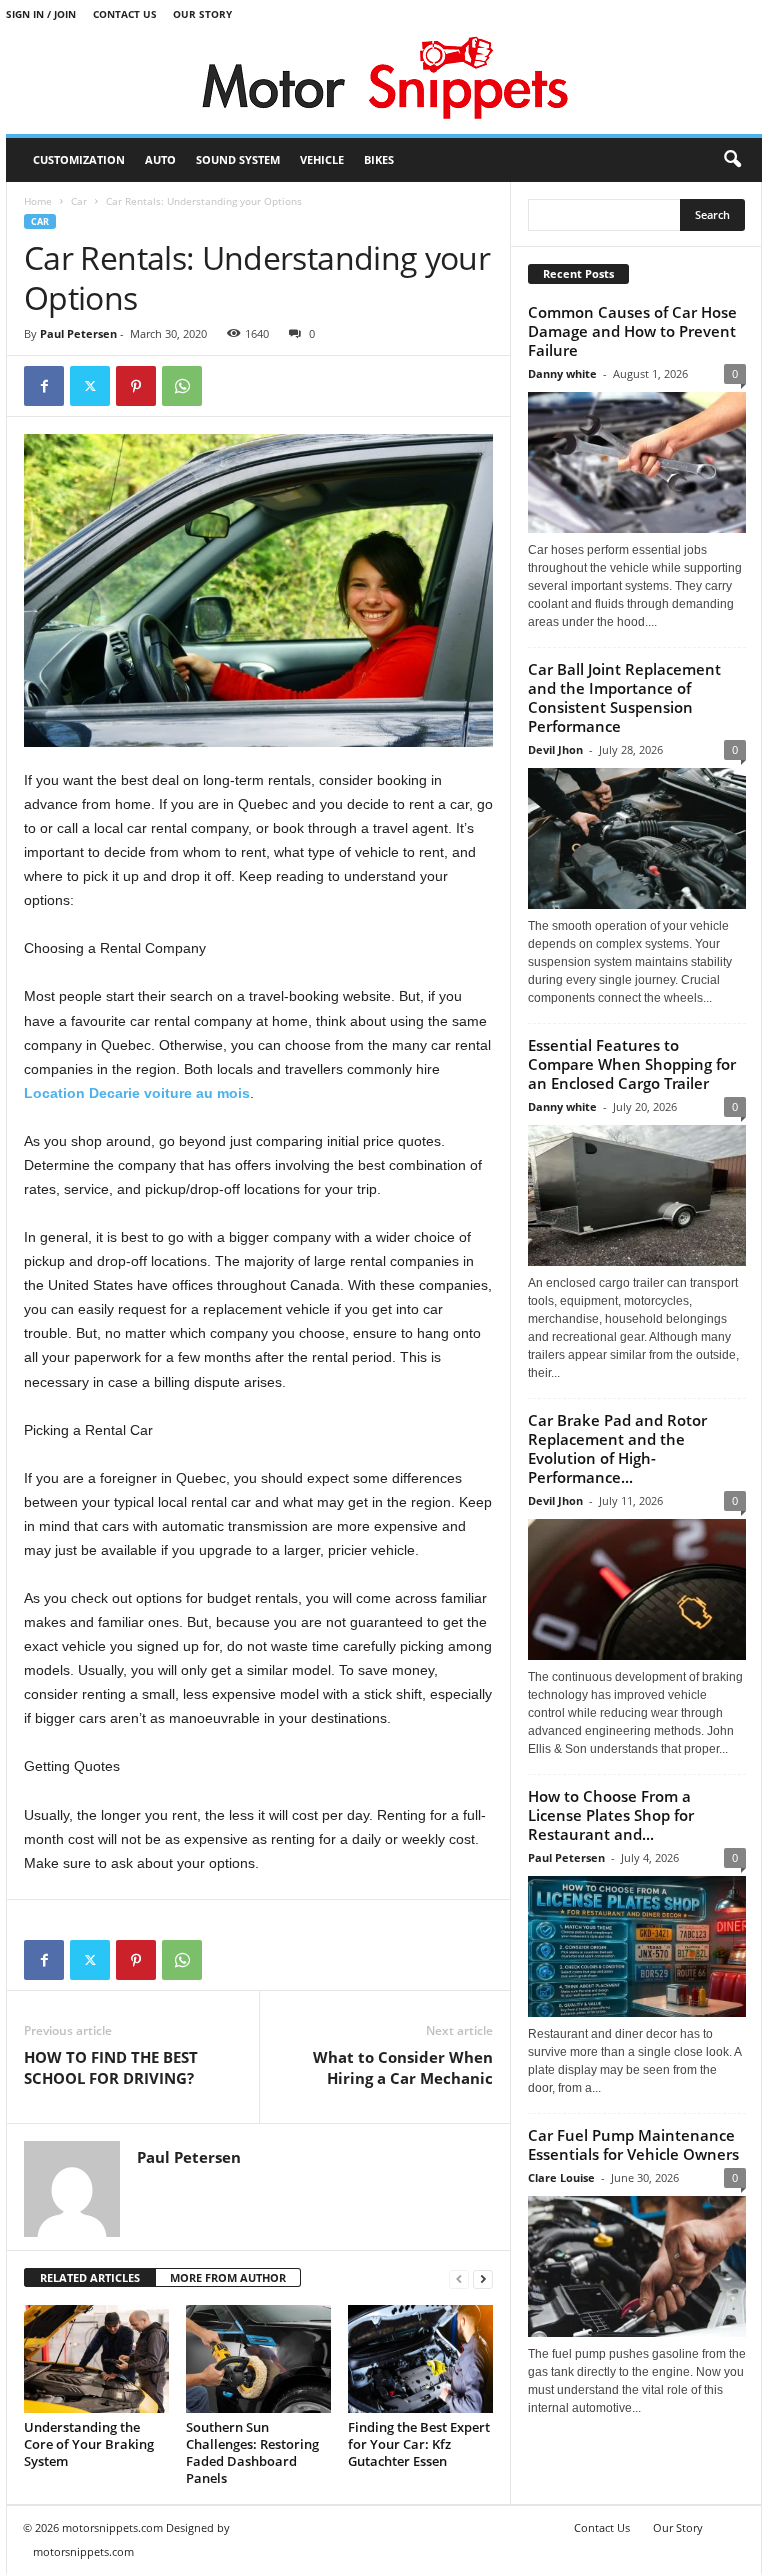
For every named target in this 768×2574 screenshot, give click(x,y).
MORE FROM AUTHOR (228, 2277)
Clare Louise (561, 2177)
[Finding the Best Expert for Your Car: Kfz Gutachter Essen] (420, 2359)
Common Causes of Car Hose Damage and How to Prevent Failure (632, 331)
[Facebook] (44, 386)
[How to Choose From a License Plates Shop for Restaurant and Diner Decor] (637, 1946)
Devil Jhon (555, 749)
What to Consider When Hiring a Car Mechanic (403, 2067)
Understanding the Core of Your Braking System (89, 2444)
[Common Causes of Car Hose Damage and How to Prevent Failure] (637, 462)
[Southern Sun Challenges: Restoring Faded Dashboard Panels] (258, 2359)
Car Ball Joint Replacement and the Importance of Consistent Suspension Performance (624, 697)
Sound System (238, 159)
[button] (732, 160)
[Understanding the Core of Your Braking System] (96, 2359)
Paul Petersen (78, 333)
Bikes (379, 159)
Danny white (562, 373)
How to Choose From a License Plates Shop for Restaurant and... (611, 1815)
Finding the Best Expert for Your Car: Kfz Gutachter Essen (419, 2444)
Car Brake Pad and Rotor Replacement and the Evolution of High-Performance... (617, 1448)
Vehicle (322, 159)
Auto (160, 159)
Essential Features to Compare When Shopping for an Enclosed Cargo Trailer (632, 1064)
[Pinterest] (136, 386)
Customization (79, 159)
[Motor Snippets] (384, 81)
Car (79, 201)
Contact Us (125, 14)
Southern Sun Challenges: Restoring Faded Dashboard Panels (252, 2452)
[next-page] (483, 2278)
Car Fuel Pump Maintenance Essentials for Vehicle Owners (633, 2144)
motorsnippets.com (83, 2551)
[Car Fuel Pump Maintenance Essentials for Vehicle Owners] (637, 2266)
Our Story (202, 14)
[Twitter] (90, 386)
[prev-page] (459, 2278)
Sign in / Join (41, 14)
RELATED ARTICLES (90, 2277)
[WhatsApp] (182, 386)
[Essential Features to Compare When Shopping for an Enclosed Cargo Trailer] (637, 1195)
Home (38, 201)
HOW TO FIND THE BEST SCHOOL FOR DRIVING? (111, 2067)
